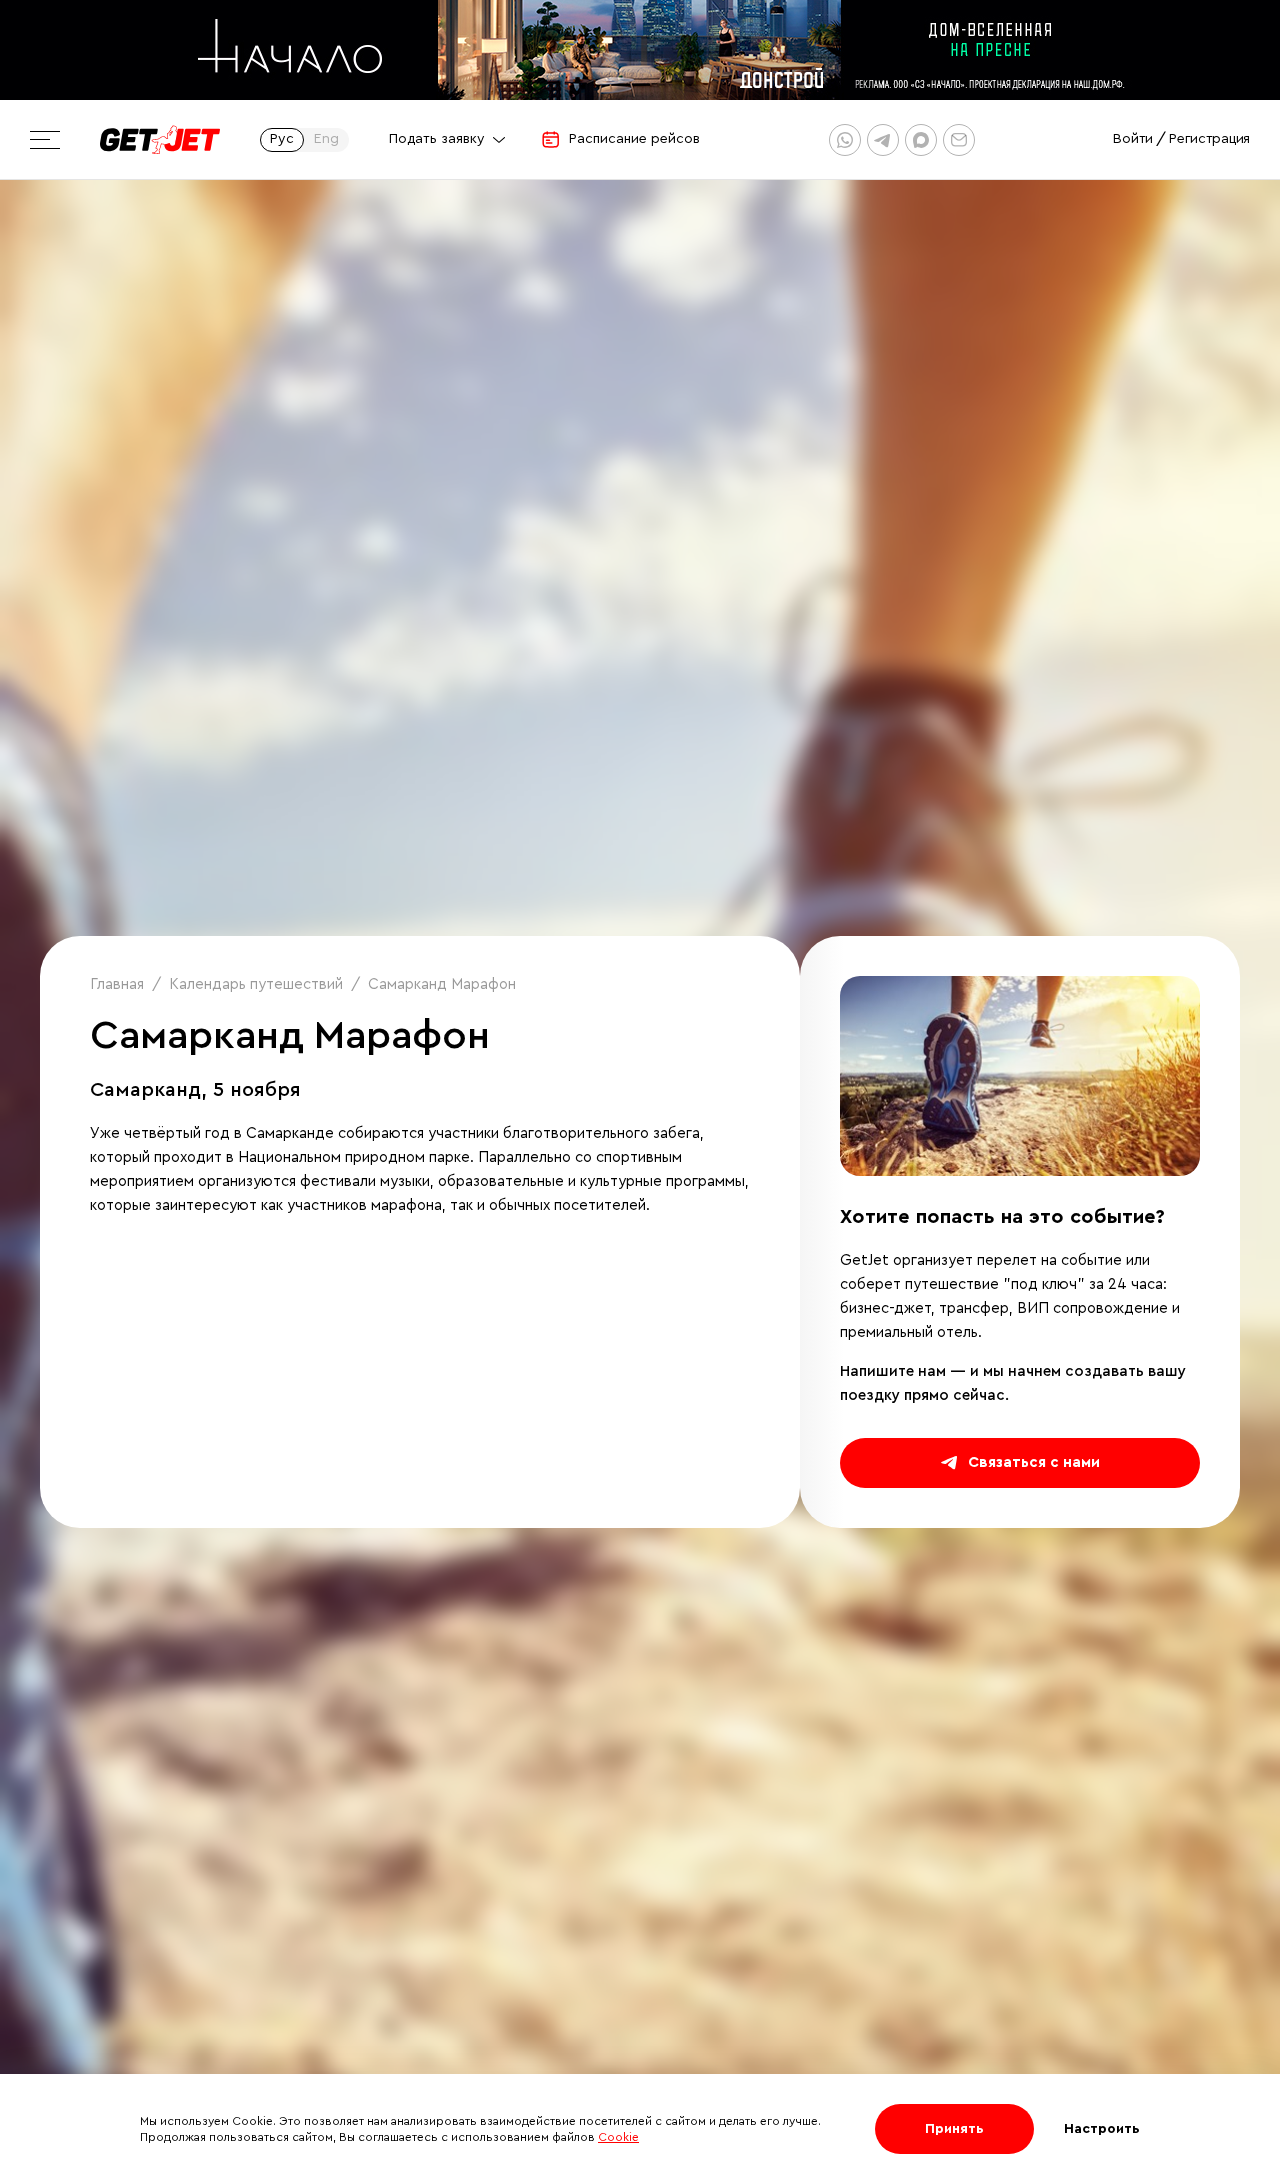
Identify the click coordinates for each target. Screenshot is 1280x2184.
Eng (326, 139)
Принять (954, 2129)
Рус (282, 139)
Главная (117, 984)
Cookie (618, 2137)
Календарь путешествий (256, 984)
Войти (1133, 139)
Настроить (1102, 2129)
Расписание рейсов (634, 139)
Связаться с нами (1034, 1462)
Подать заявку (437, 139)
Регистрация (1209, 139)
